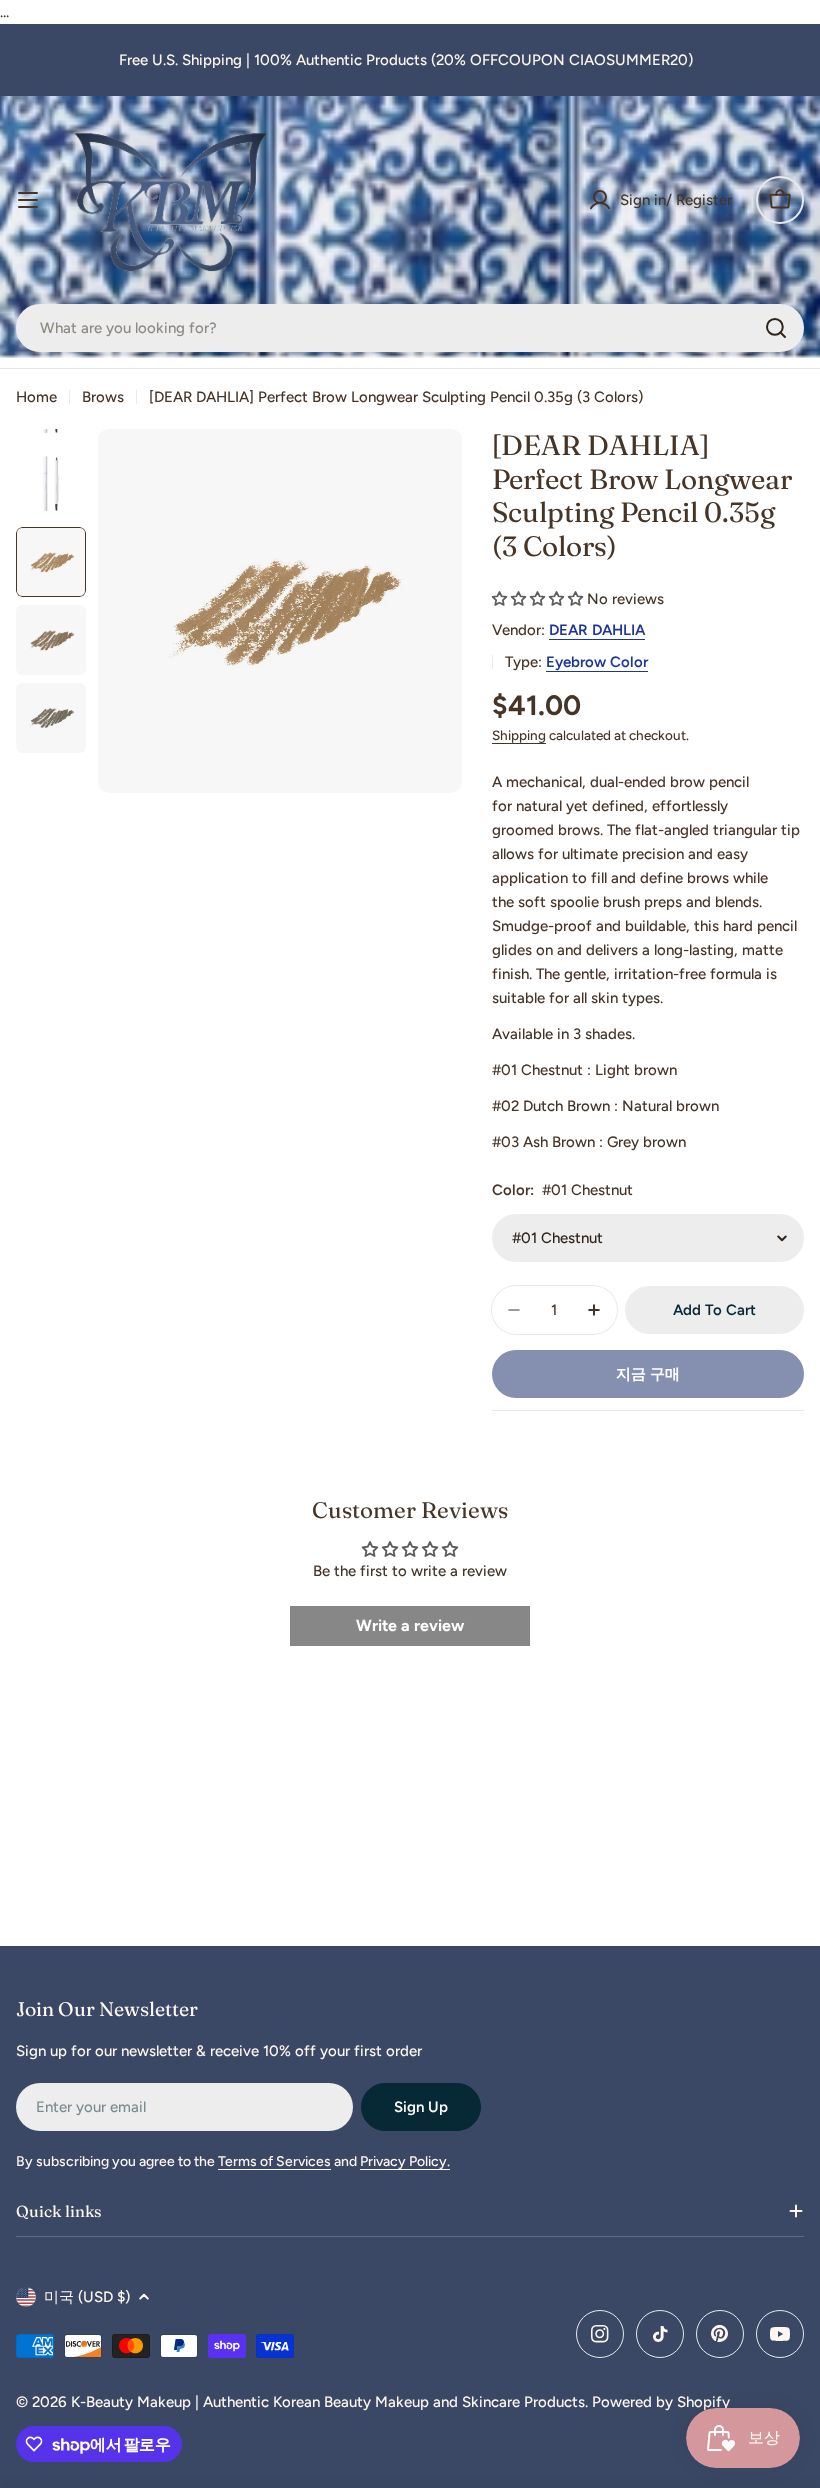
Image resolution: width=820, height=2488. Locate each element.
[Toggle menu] (28, 200)
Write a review (410, 1625)
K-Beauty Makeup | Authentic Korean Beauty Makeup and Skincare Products (328, 2402)
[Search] (776, 328)
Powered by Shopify (661, 2402)
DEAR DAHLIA (597, 630)
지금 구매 (648, 1374)
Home (36, 397)
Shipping (519, 735)
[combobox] (410, 328)
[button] (537, 599)
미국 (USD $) (87, 2297)
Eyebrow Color (597, 662)
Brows (103, 397)
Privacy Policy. (405, 2161)
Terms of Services (274, 2161)
